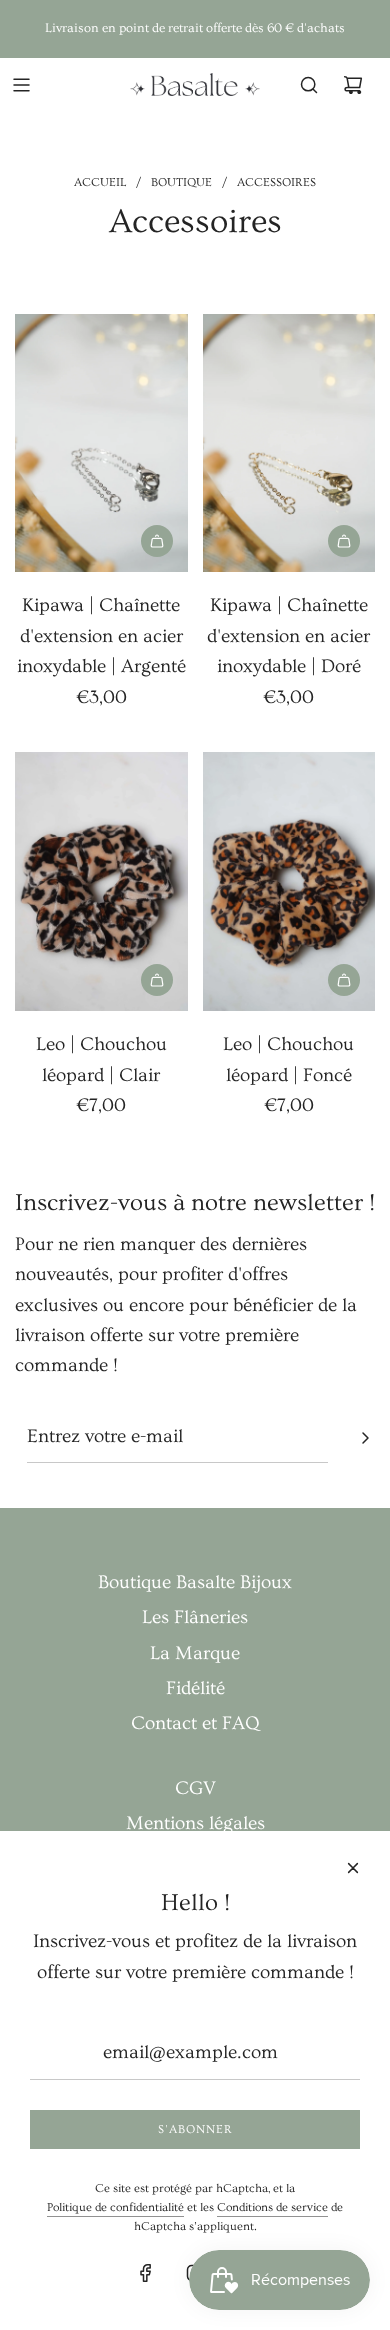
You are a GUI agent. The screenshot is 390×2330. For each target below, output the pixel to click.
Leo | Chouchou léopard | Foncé (288, 1059)
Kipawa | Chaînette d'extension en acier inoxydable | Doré (288, 636)
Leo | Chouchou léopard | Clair (101, 1059)
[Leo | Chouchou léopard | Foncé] (289, 881)
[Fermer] (353, 1868)
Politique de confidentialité (115, 2207)
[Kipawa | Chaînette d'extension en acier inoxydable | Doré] (289, 443)
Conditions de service (272, 2207)
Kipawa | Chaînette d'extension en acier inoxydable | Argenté (101, 636)
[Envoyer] (365, 1438)
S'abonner (195, 2129)
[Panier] (353, 85)
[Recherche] (309, 85)
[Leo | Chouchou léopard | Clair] (101, 881)
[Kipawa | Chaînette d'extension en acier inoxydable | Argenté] (101, 443)
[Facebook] (146, 2273)
